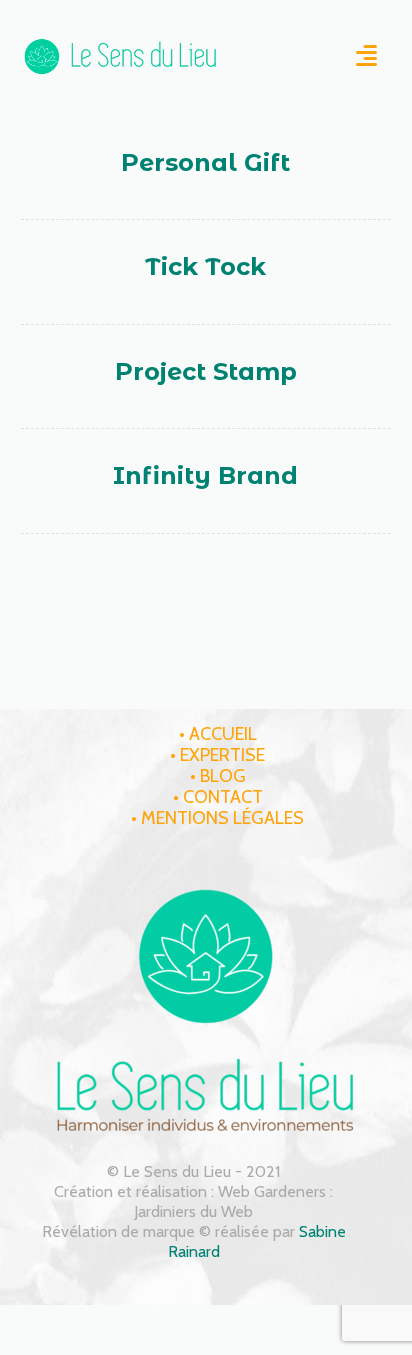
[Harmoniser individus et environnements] (121, 56)
